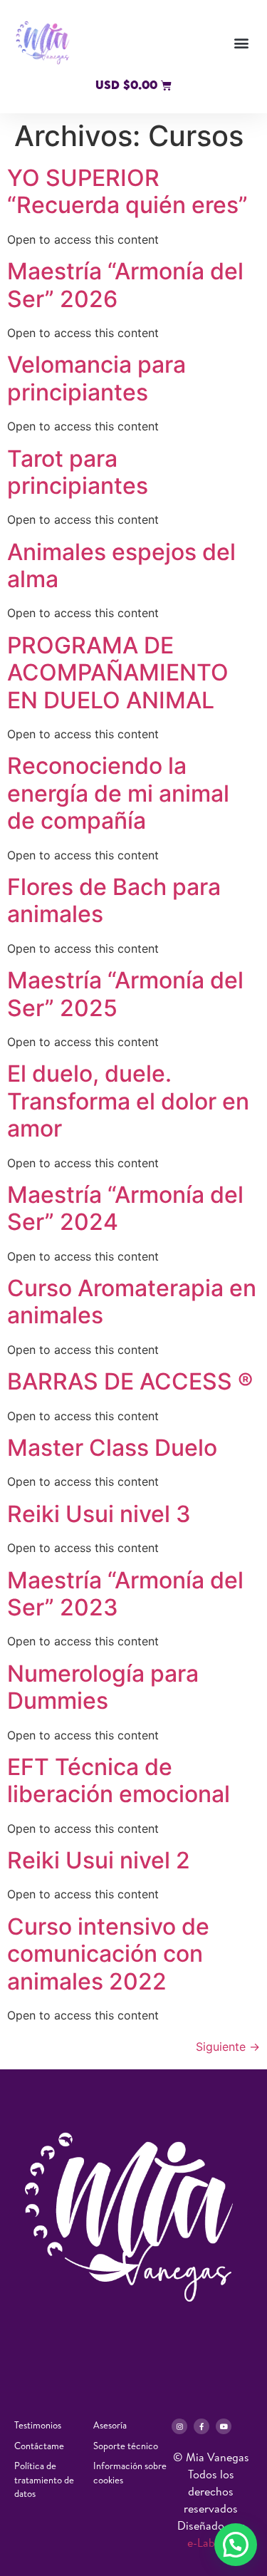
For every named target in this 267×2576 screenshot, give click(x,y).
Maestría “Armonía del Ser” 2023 (125, 1594)
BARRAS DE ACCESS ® (130, 1381)
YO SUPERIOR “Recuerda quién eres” (127, 191)
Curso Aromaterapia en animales (132, 1302)
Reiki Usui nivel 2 (99, 1860)
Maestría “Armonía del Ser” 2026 (125, 285)
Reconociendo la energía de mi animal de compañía (118, 793)
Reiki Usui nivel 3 (99, 1514)
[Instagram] (179, 2426)
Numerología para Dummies (103, 1687)
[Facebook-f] (201, 2426)
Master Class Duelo (115, 1448)
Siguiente (228, 2047)
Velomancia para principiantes (96, 378)
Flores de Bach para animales (114, 900)
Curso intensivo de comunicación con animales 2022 (108, 1954)
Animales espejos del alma (121, 565)
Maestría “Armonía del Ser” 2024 (125, 1208)
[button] (241, 43)
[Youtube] (224, 2426)
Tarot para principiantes (78, 472)
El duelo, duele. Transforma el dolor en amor (128, 1101)
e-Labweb (211, 2543)
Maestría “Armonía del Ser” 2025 (125, 994)
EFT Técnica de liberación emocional (119, 1780)
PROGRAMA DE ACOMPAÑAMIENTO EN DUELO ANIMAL (118, 673)
